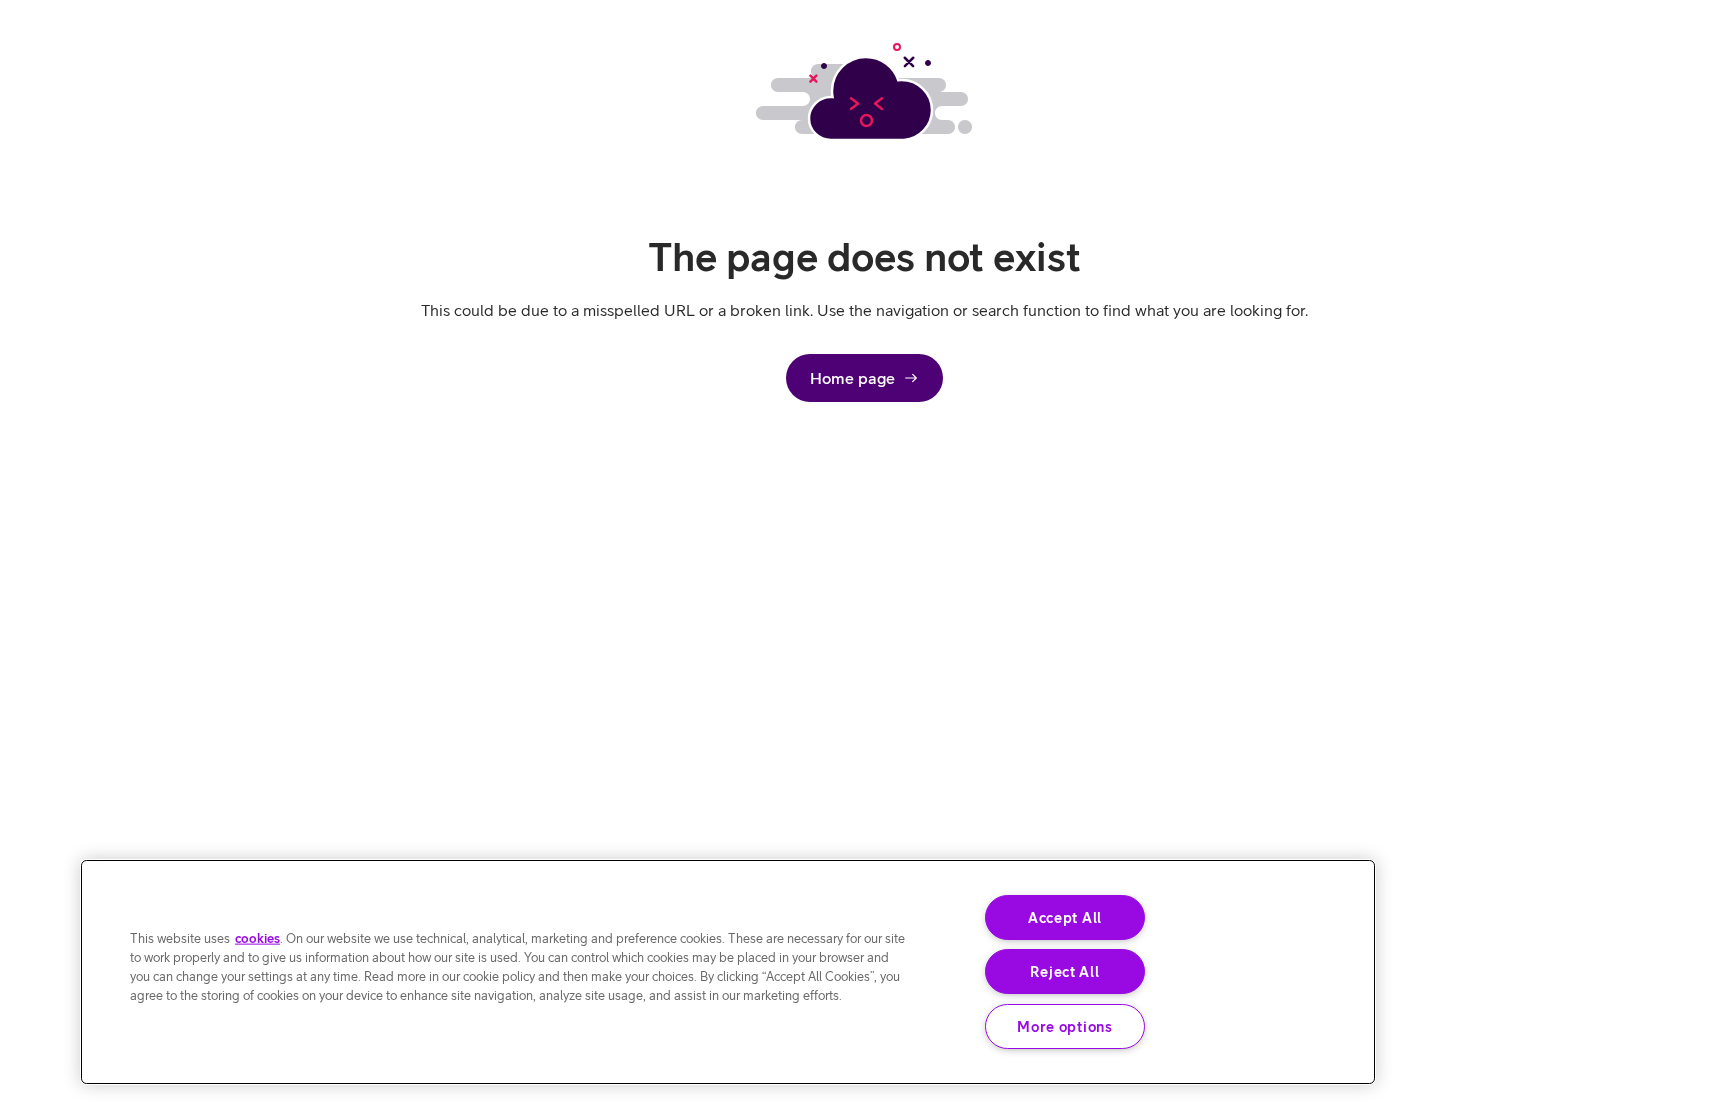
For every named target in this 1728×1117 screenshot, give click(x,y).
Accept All (1065, 917)
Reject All (1064, 971)
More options (1065, 1026)
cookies (257, 937)
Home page (852, 378)
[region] (728, 972)
